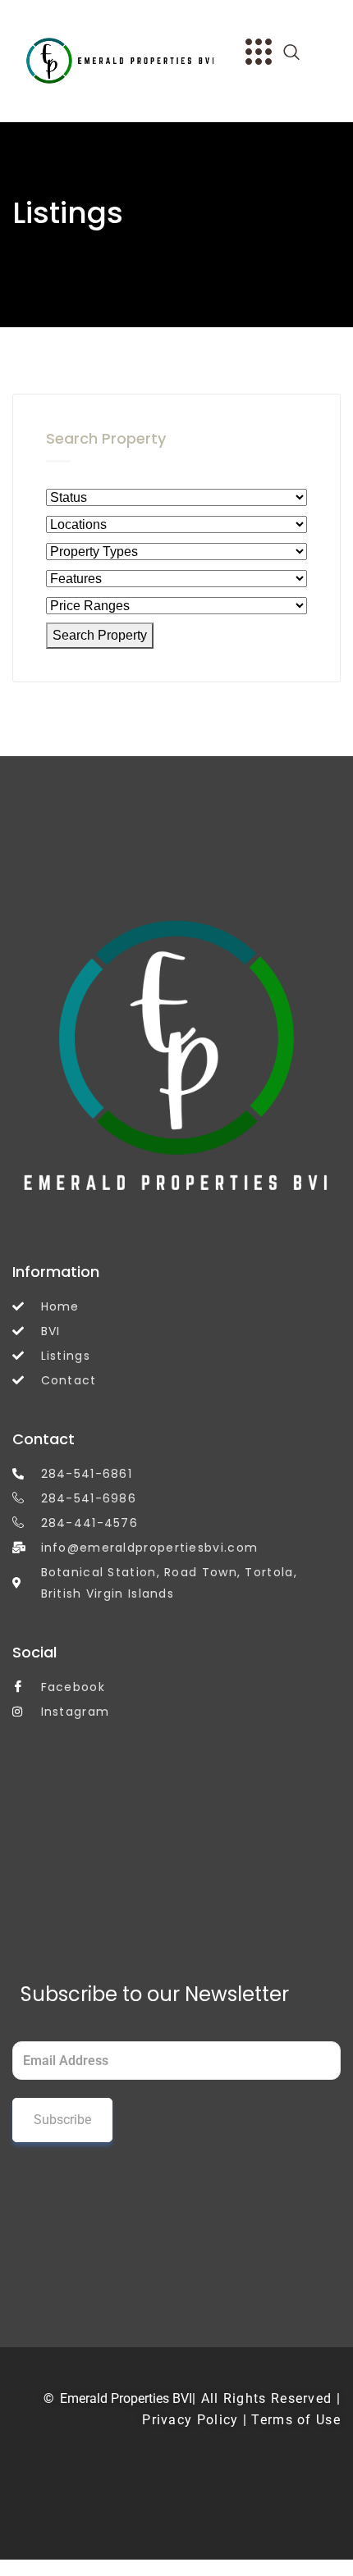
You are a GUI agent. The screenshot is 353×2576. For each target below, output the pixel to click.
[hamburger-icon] (257, 54)
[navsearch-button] (300, 53)
